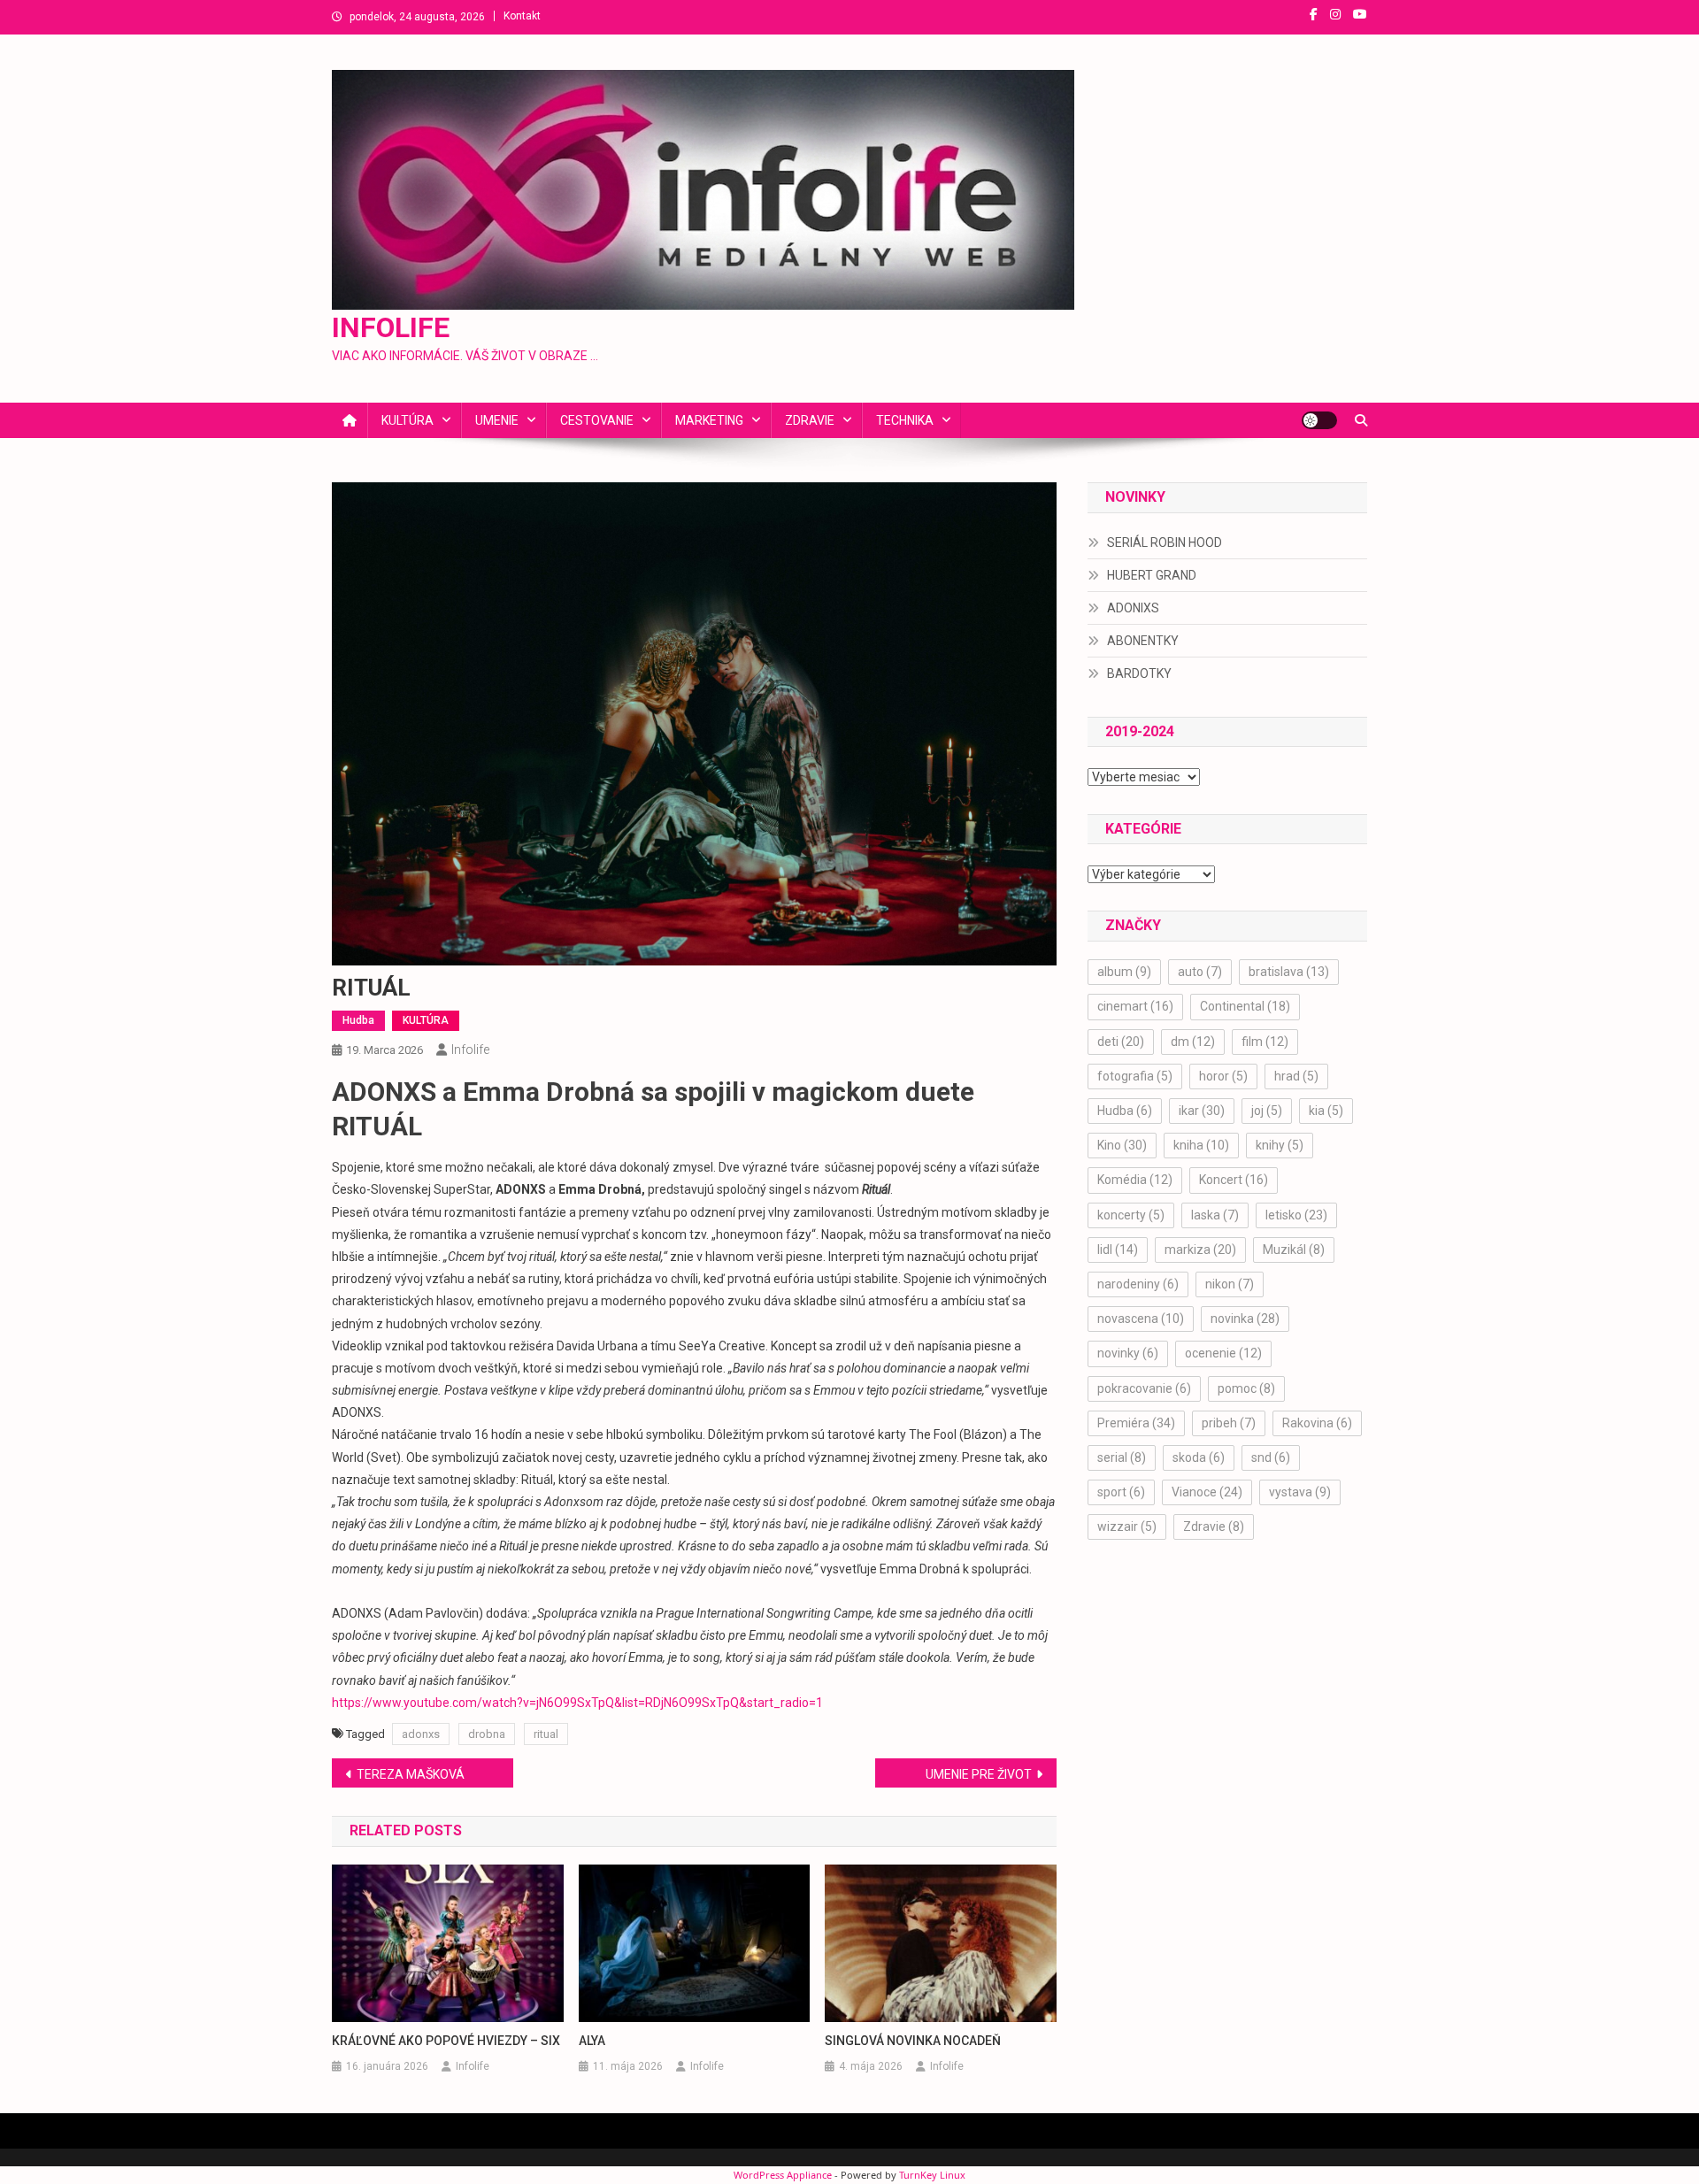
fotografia (1135, 1076)
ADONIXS (1133, 608)
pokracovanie (1144, 1388)
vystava (1300, 1492)
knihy (1280, 1145)
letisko (1296, 1215)
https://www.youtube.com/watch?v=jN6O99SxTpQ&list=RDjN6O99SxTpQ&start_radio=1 (577, 1703)
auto (1200, 972)
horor (1223, 1076)
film (1265, 1042)
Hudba (358, 1020)
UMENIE (497, 420)
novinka (1245, 1319)
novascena (1141, 1319)
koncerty (1131, 1215)
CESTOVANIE (597, 420)
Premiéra (1136, 1423)
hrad (1296, 1076)
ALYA (592, 2041)
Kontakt (522, 16)
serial (1122, 1457)
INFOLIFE (391, 327)
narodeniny (1138, 1284)
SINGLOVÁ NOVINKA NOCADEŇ (913, 2041)
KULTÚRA (407, 420)
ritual (546, 1734)
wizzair (1127, 1526)
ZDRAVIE (810, 420)
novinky (1128, 1353)
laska (1215, 1215)
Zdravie (1214, 1526)
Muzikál (1294, 1250)
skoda (1199, 1457)
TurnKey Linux (932, 2175)
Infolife (470, 1050)
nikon (1230, 1284)
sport (1121, 1492)
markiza (1200, 1250)
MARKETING (709, 420)
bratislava (1289, 972)
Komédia (1135, 1180)
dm (1193, 1042)
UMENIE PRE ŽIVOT (979, 1774)
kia (1326, 1111)
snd (1271, 1457)
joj (1267, 1111)
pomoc (1246, 1388)
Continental (1245, 1006)
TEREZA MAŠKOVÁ (411, 1774)
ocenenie (1223, 1353)
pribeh (1229, 1423)
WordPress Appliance (783, 2175)
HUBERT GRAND (1152, 575)
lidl (1118, 1250)
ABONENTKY (1143, 641)
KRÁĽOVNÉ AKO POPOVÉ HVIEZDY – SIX (446, 2041)
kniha (1201, 1145)
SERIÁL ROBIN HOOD (1165, 542)
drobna (487, 1734)
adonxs (421, 1734)
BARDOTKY (1139, 673)
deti (1121, 1042)
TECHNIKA (905, 420)
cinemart (1135, 1006)
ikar (1202, 1111)
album (1124, 972)
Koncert (1234, 1180)
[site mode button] (1319, 420)
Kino (1122, 1145)
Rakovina (1317, 1423)
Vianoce (1207, 1492)
